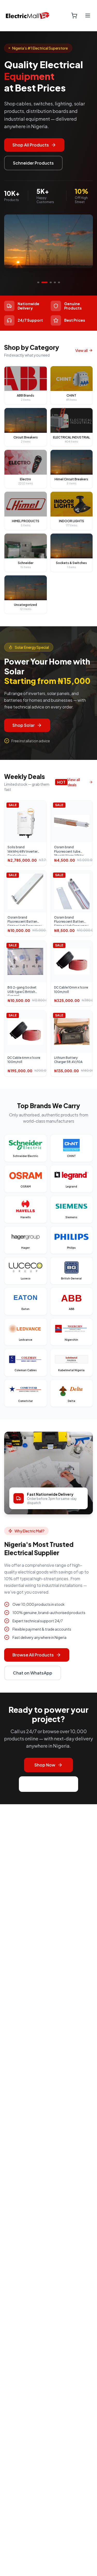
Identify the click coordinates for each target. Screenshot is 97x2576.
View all (81, 350)
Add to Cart (28, 825)
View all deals (74, 782)
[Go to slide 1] (38, 282)
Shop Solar (24, 725)
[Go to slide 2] (42, 282)
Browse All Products (33, 1655)
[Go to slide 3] (49, 282)
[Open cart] (74, 16)
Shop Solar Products (33, 145)
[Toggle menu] (88, 16)
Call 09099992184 (48, 1784)
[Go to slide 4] (55, 282)
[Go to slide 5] (59, 282)
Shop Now (45, 1765)
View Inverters (28, 163)
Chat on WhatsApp (33, 1673)
